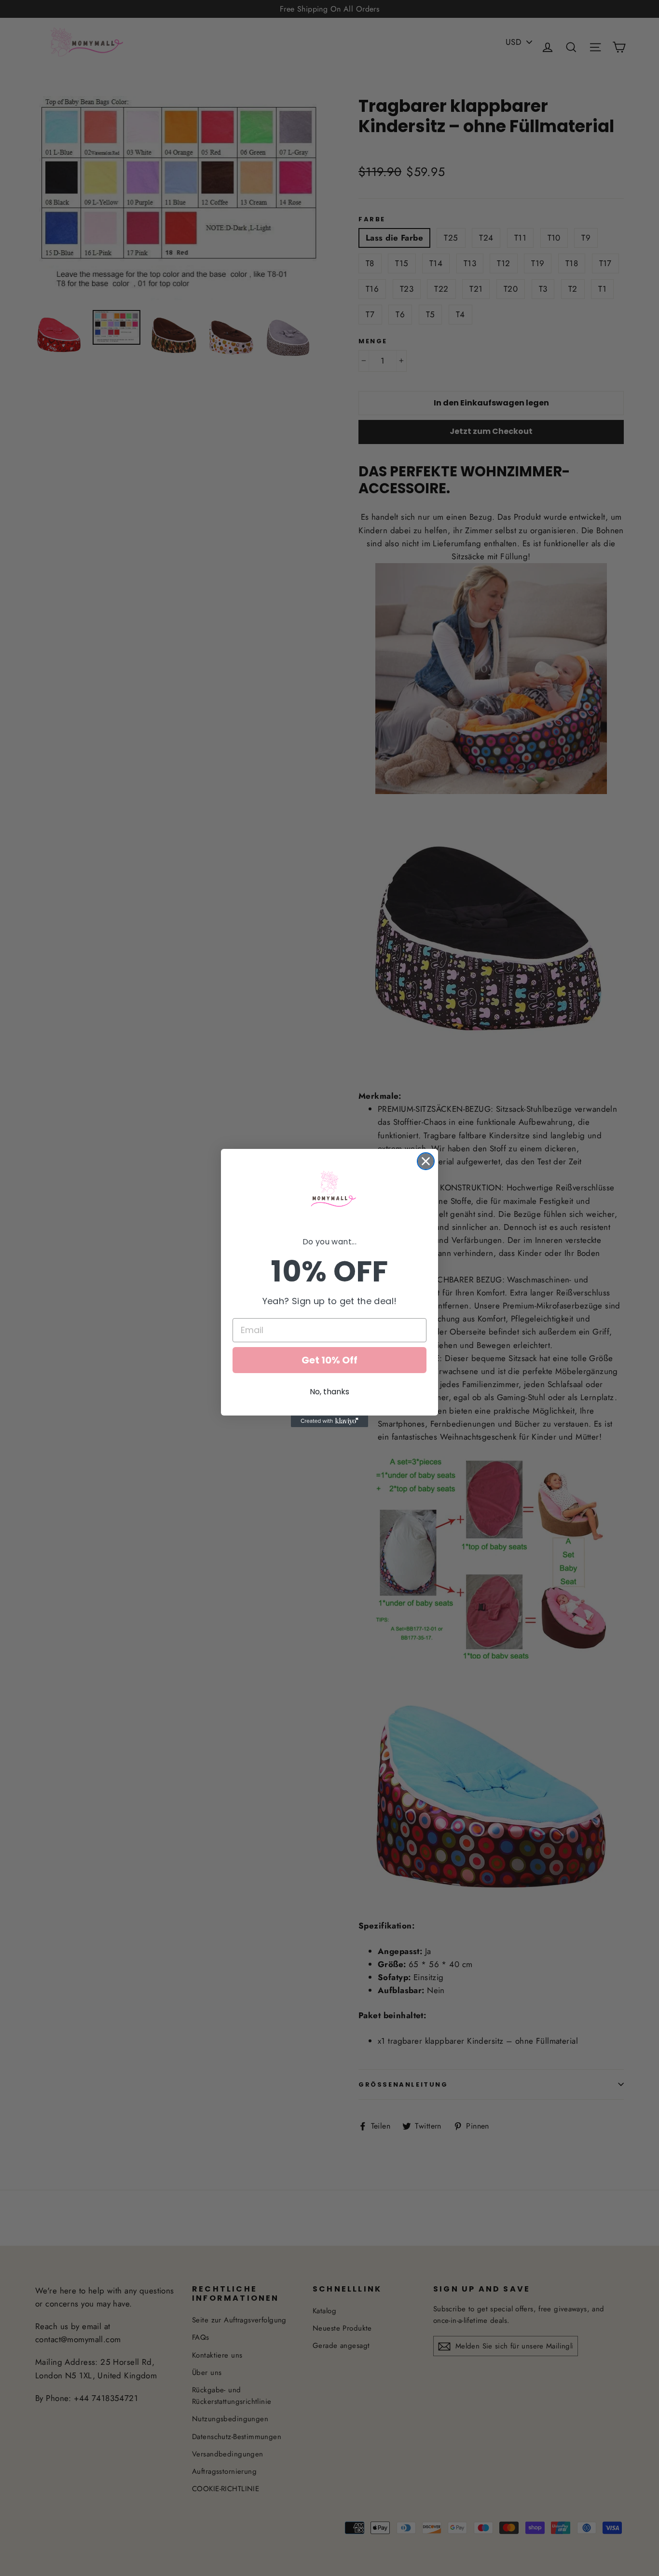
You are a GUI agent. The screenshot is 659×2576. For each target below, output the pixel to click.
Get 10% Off (329, 1360)
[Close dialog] (426, 1161)
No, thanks (329, 1392)
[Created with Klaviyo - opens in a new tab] (329, 1421)
